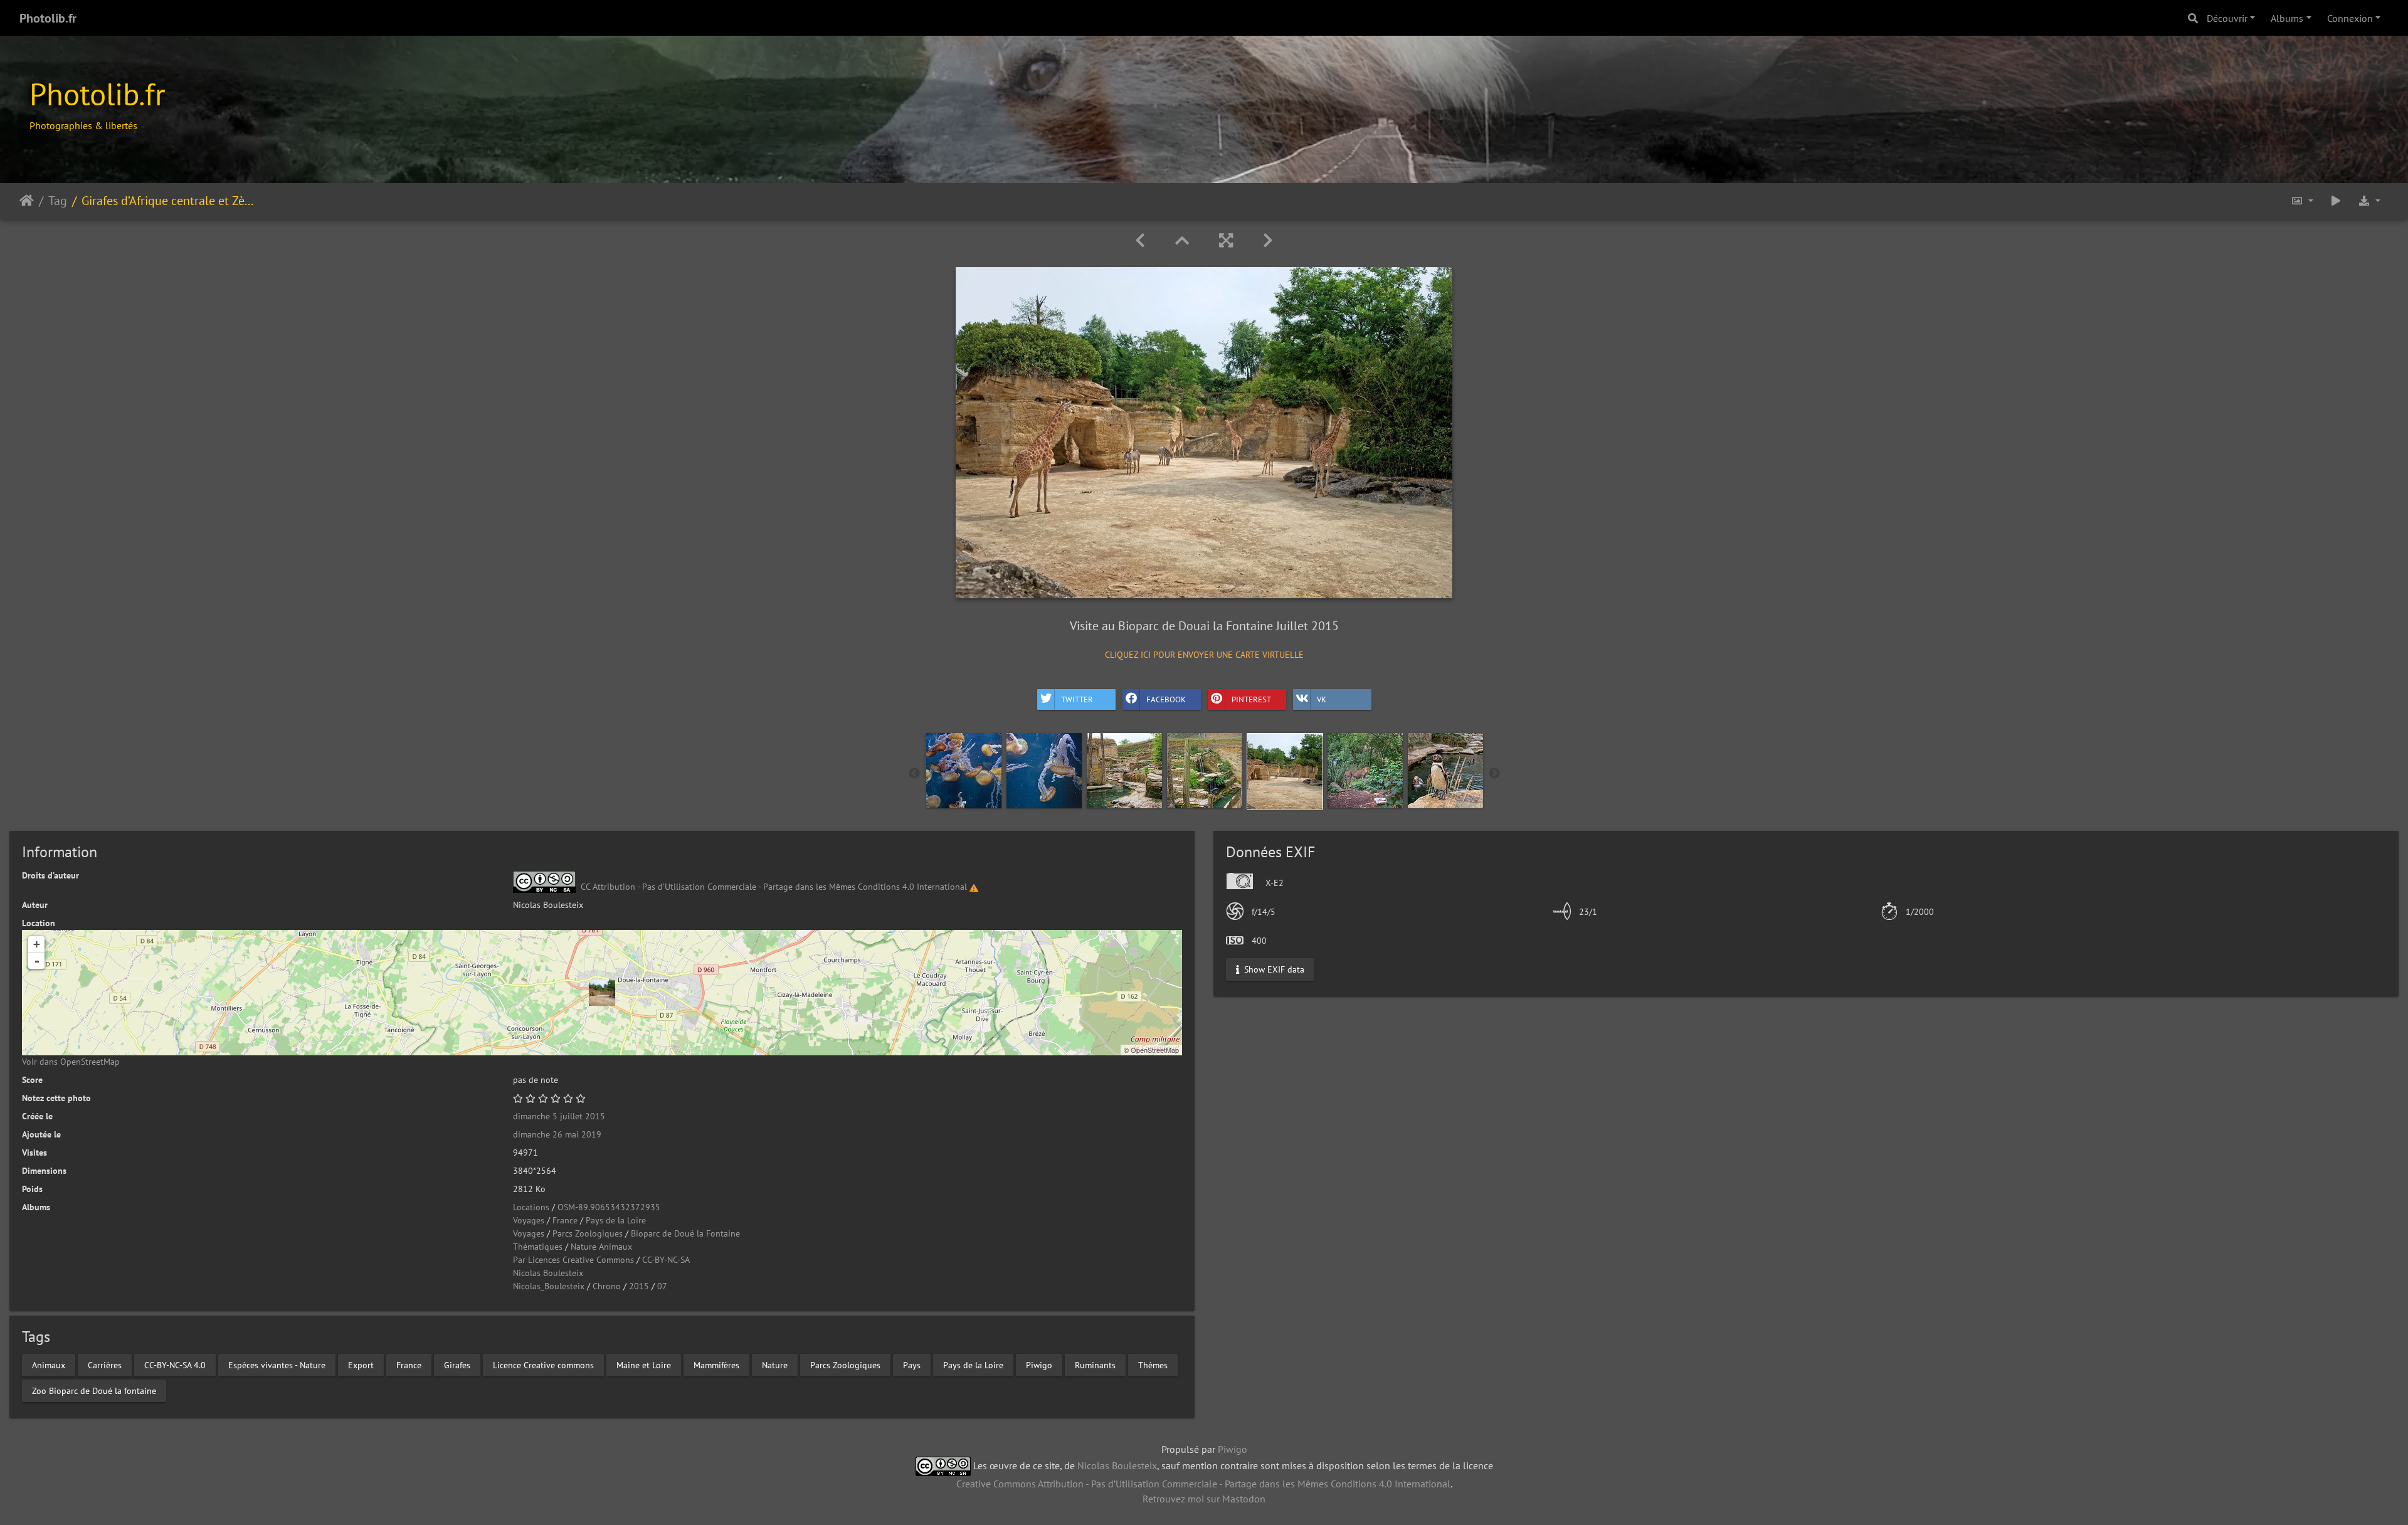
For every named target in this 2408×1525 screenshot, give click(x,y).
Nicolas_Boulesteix (549, 1286)
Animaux (49, 1364)
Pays (912, 1364)
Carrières (105, 1364)
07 (662, 1286)
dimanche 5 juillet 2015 (559, 1116)
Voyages (529, 1220)
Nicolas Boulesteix (548, 1273)
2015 (639, 1286)
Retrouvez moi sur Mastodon (1204, 1499)
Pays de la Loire (616, 1220)
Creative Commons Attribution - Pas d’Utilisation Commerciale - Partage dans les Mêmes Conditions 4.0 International (1203, 1484)
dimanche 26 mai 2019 (557, 1134)
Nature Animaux (601, 1247)
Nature (775, 1364)
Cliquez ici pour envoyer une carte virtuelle (1204, 655)
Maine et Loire (644, 1364)
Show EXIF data (1273, 969)
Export (361, 1364)
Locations (531, 1207)
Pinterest (1251, 699)
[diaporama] (2336, 201)
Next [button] (1494, 774)
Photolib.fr (48, 18)
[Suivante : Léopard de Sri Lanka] (1268, 240)
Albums (2287, 18)
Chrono (607, 1286)
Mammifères (716, 1364)
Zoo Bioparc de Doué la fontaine (94, 1390)
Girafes (457, 1364)
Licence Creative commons (543, 1364)
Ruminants (1095, 1364)
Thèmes (1153, 1364)
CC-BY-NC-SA (666, 1260)
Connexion (2350, 18)
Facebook (1166, 699)
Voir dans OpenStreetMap (71, 1062)
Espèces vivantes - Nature (277, 1364)
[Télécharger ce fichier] (2369, 201)
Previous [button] (914, 774)
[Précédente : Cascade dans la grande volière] (1140, 240)
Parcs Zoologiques (588, 1233)
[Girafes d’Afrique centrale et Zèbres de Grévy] (602, 993)
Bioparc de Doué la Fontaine (685, 1233)
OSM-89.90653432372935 (609, 1207)
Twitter (1077, 699)
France (565, 1220)
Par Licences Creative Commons (573, 1260)
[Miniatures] (1182, 240)
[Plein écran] (1226, 240)
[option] (964, 771)
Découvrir (2227, 18)
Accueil (27, 201)
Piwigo (1039, 1364)
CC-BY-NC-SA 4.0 (175, 1364)
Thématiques (538, 1247)
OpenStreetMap (1155, 1050)
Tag (58, 201)
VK (1322, 699)
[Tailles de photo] (2302, 201)
